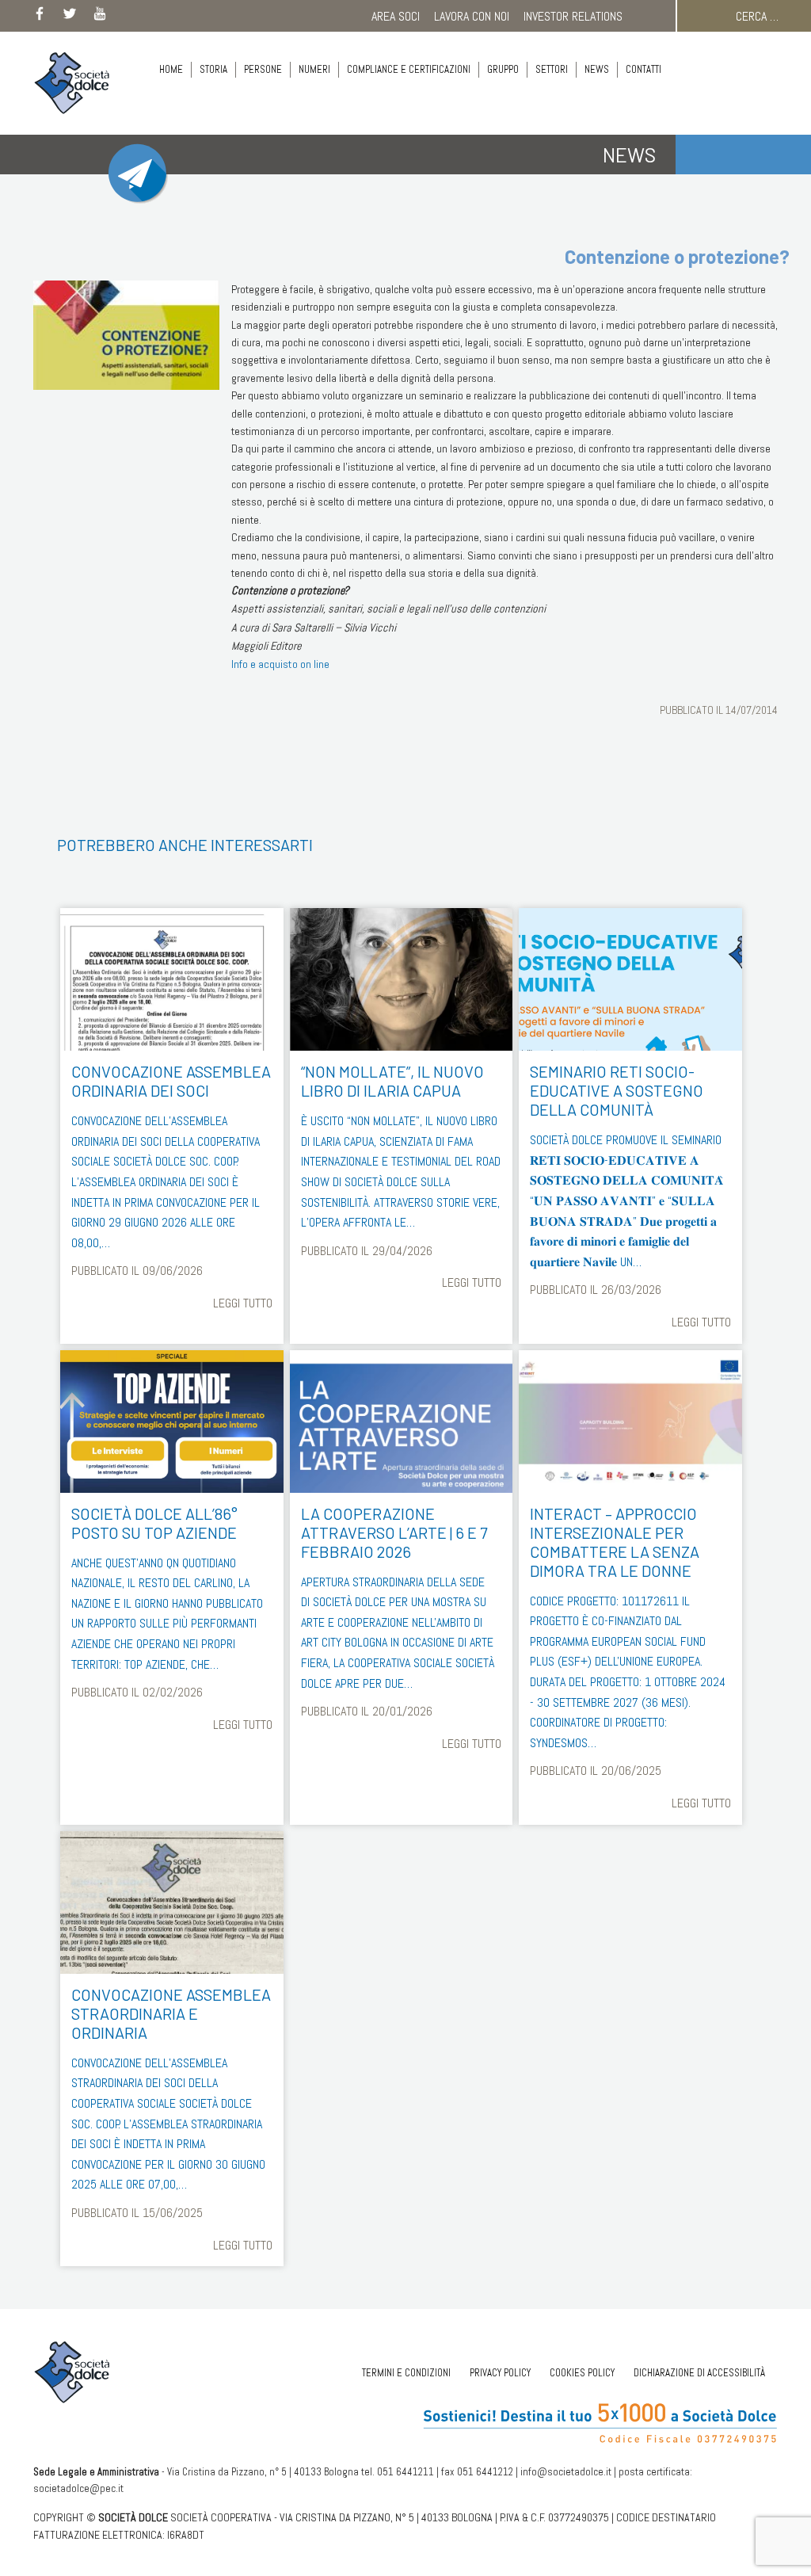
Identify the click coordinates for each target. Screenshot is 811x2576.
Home (171, 69)
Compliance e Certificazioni (409, 69)
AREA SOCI (396, 16)
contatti (643, 69)
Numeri (314, 69)
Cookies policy (582, 2373)
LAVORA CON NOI (472, 16)
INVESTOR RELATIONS (573, 16)
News (597, 69)
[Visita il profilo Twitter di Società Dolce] (70, 17)
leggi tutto (242, 1303)
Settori (552, 69)
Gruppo (503, 69)
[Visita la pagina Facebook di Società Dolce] (40, 17)
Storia (213, 69)
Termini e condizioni (406, 2373)
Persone (263, 69)
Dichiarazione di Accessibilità (699, 2373)
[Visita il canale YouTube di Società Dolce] (100, 17)
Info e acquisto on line (280, 664)
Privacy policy (500, 2373)
